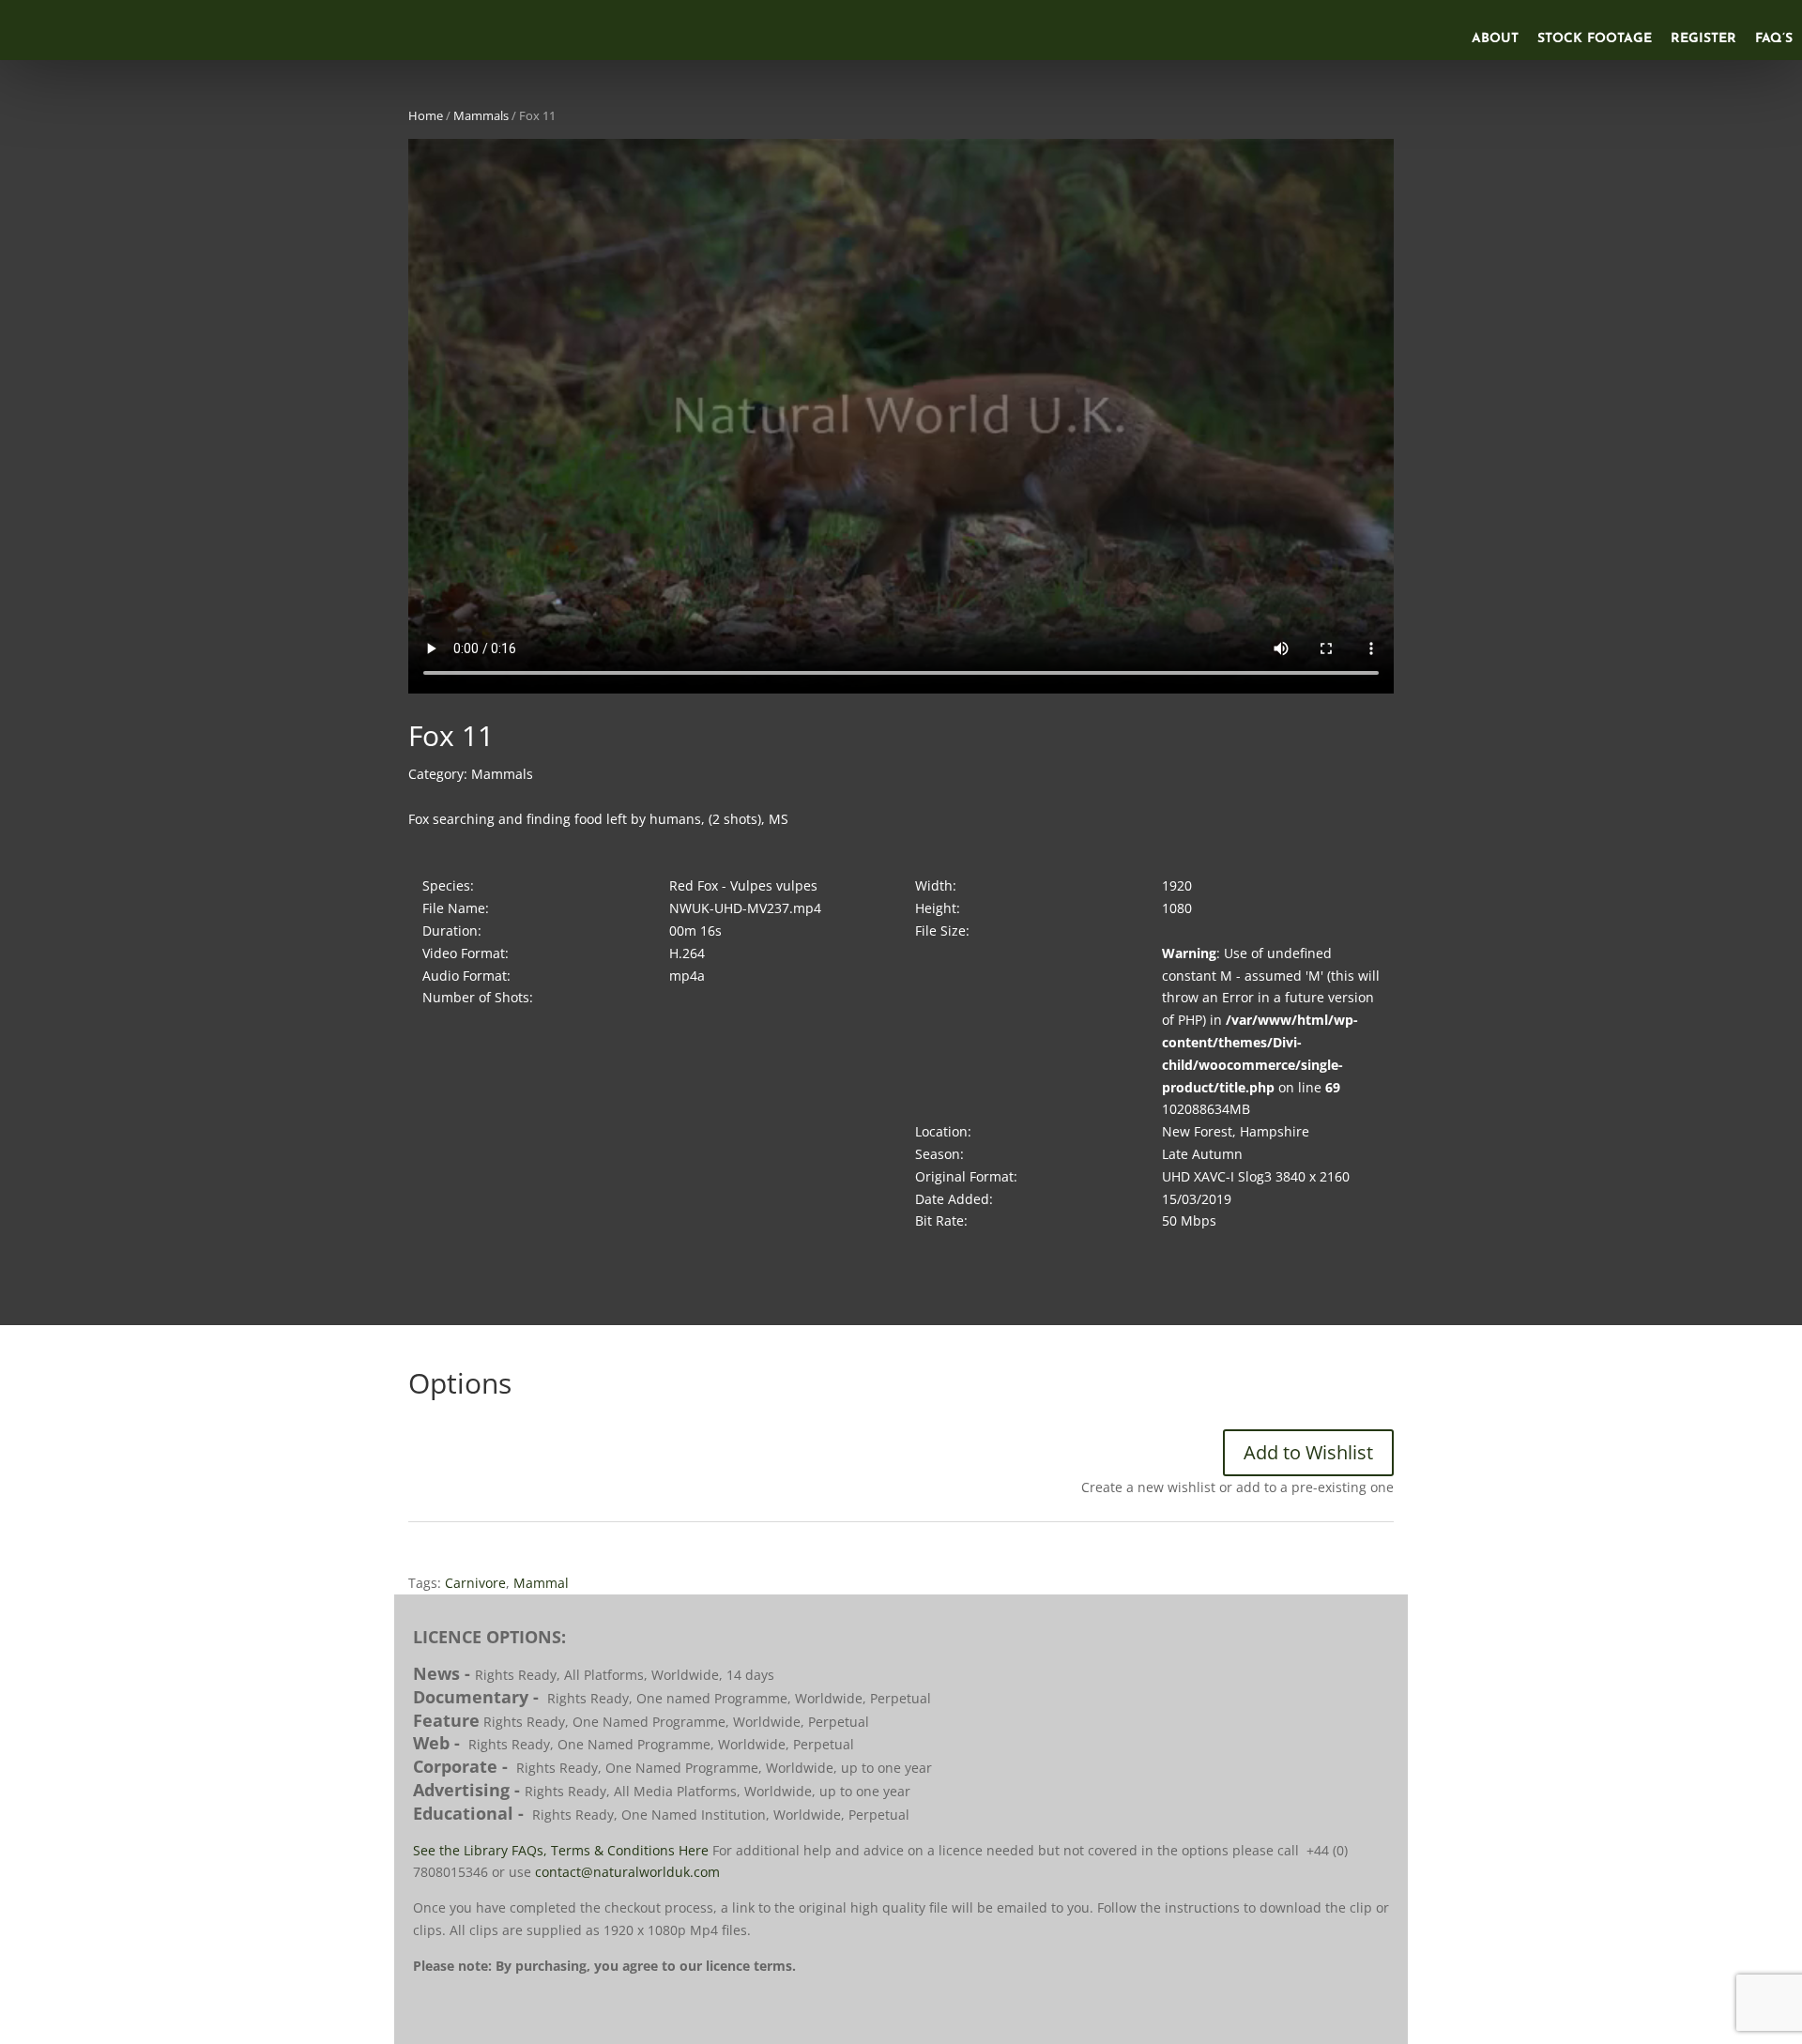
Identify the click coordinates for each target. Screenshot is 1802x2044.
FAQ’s (1774, 39)
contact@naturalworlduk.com (627, 1872)
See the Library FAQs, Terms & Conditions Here (561, 1850)
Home (426, 115)
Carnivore (475, 1583)
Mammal (541, 1583)
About (1495, 39)
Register (1703, 39)
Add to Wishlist (1308, 1452)
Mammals (481, 115)
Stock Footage (1595, 39)
